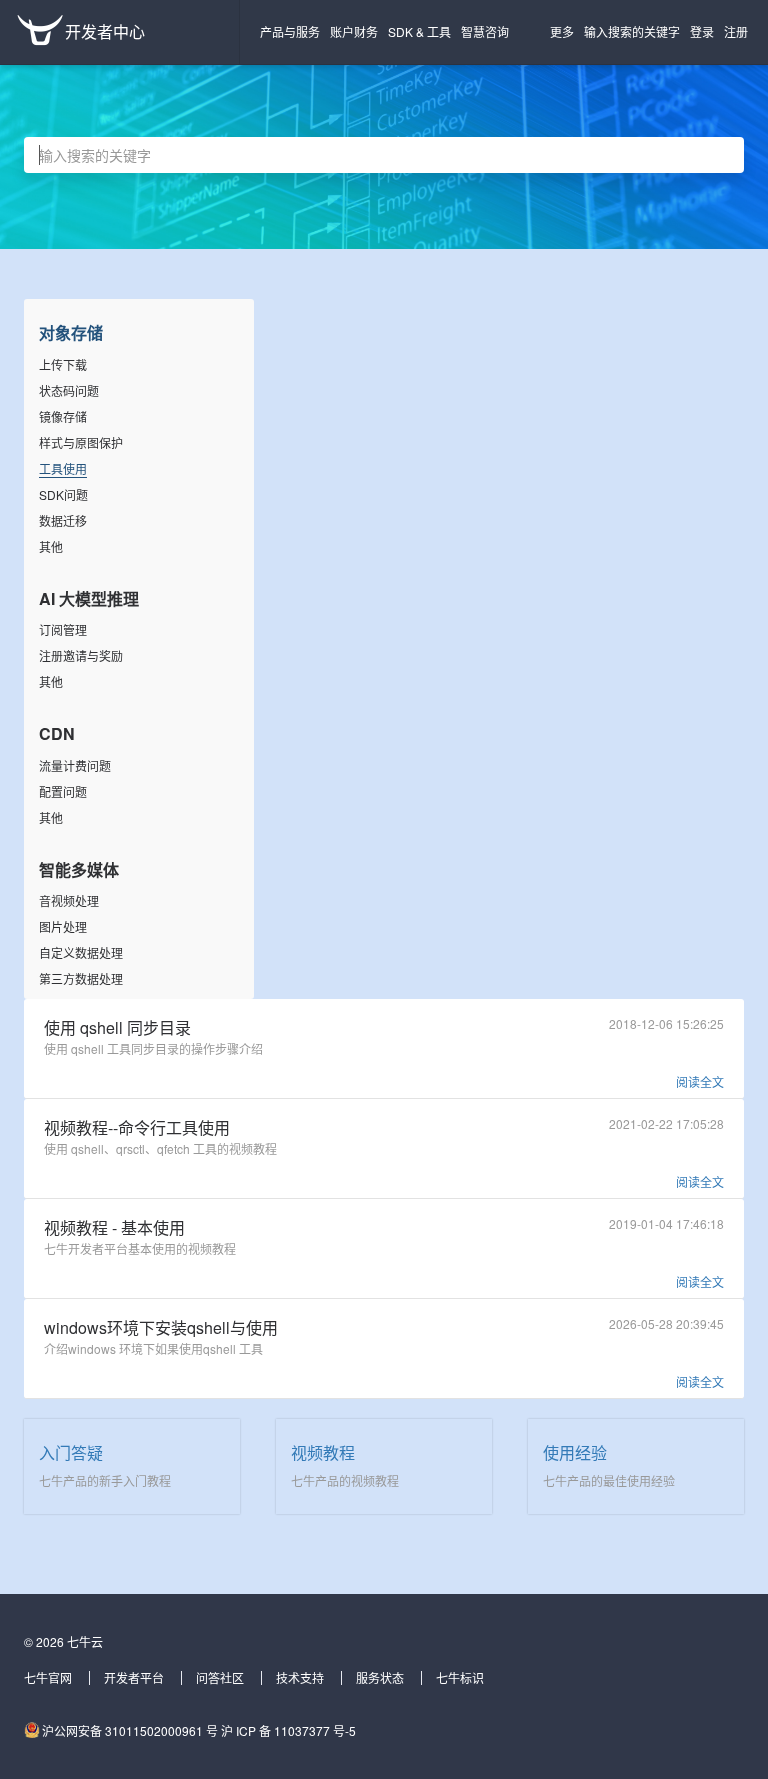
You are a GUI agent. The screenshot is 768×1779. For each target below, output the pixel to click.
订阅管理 (63, 629)
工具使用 (63, 468)
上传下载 (63, 364)
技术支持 (300, 1677)
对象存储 (71, 332)
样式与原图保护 (81, 442)
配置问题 (63, 791)
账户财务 (354, 31)
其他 (51, 546)
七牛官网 (48, 1677)
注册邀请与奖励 (81, 655)
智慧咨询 (485, 31)
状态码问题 (69, 390)
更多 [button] (562, 31)
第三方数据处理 (81, 978)
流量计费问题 (75, 765)
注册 (736, 31)
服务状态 (380, 1677)
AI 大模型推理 (89, 598)
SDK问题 (63, 494)
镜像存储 (63, 416)
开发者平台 (134, 1677)
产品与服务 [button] (290, 31)
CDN (57, 733)
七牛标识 (460, 1677)
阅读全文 (700, 1081)
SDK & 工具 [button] (419, 31)
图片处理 (63, 926)
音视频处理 (69, 900)
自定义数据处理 (81, 952)
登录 (702, 31)
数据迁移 (63, 520)
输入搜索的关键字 (632, 31)
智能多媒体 (79, 869)
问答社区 (220, 1677)
